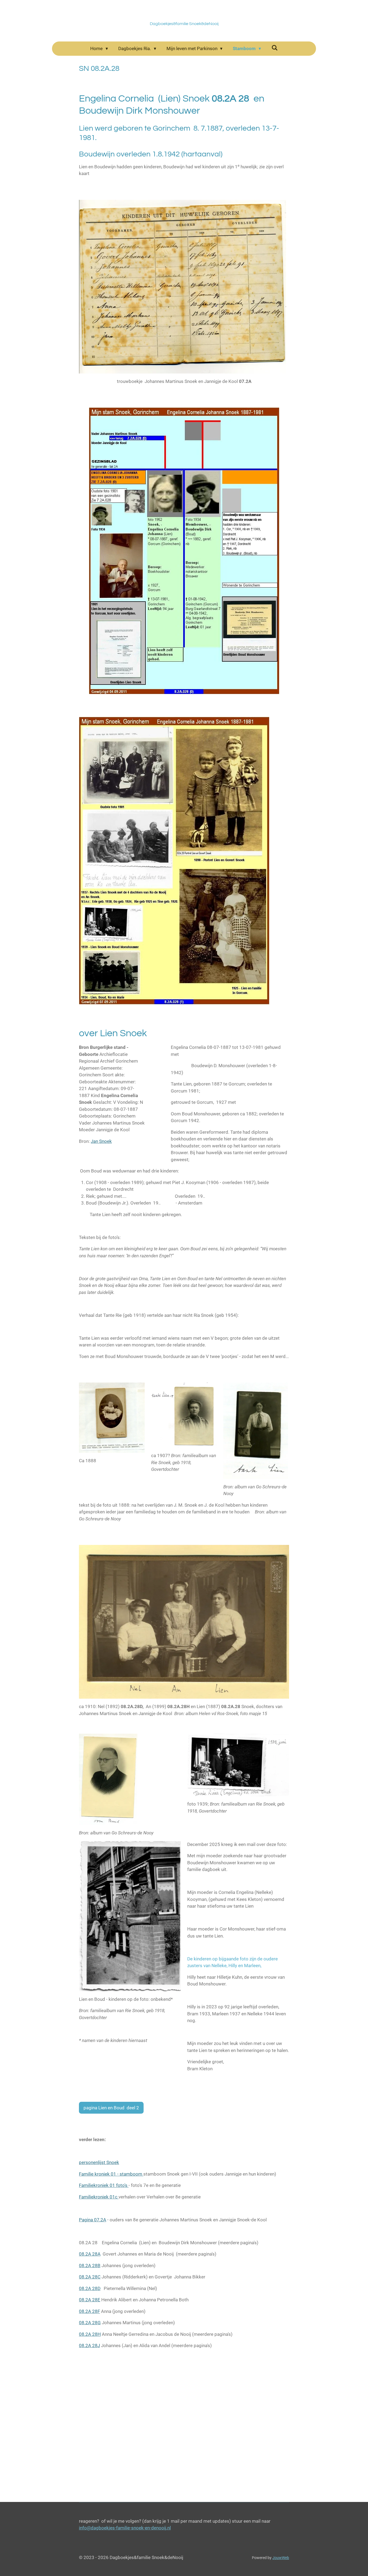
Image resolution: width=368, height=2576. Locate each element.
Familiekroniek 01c (99, 2197)
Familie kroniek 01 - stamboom (111, 2174)
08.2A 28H (90, 2334)
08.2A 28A (90, 2254)
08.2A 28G (90, 2323)
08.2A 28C (90, 2277)
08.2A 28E (90, 2300)
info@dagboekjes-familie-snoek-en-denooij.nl (125, 2528)
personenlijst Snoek (99, 2162)
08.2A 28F (89, 2311)
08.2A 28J (89, 2345)
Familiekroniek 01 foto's (104, 2185)
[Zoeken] (275, 48)
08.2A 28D (90, 2288)
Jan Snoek (101, 1141)
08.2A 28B (90, 2266)
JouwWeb (281, 2558)
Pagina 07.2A (93, 2220)
